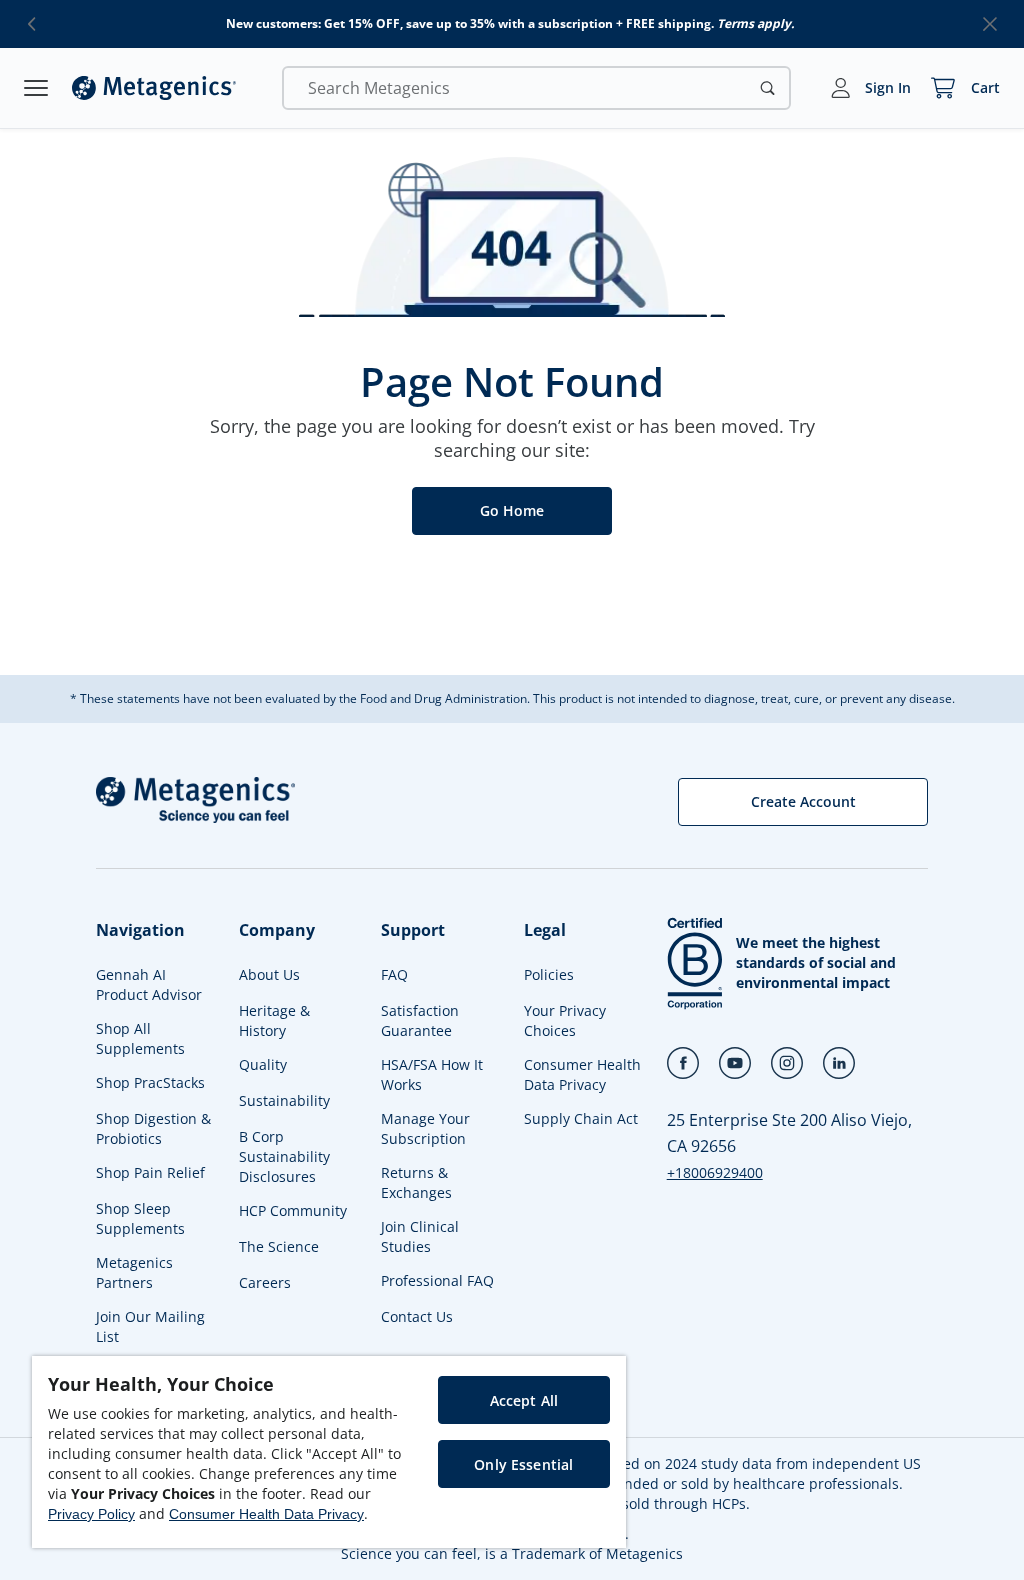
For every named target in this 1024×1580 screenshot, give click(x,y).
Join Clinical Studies (420, 1236)
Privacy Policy (91, 1514)
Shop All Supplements (140, 1038)
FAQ (394, 974)
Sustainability (284, 1100)
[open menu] (36, 88)
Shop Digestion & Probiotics (153, 1128)
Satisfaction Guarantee (420, 1020)
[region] (329, 1452)
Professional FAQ (437, 1280)
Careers (265, 1282)
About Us (269, 974)
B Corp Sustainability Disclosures (284, 1156)
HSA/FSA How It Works (432, 1074)
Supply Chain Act (581, 1118)
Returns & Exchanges (416, 1182)
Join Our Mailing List (150, 1326)
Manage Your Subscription (425, 1128)
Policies (549, 974)
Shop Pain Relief (150, 1172)
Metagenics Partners (134, 1272)
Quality (263, 1064)
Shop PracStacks (150, 1082)
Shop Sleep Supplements (140, 1218)
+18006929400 (715, 1172)
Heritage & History (274, 1020)
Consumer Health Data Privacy (582, 1074)
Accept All (524, 1400)
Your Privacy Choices (565, 1020)
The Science (279, 1246)
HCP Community (293, 1210)
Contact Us (417, 1316)
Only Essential (523, 1464)
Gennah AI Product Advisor (149, 984)
